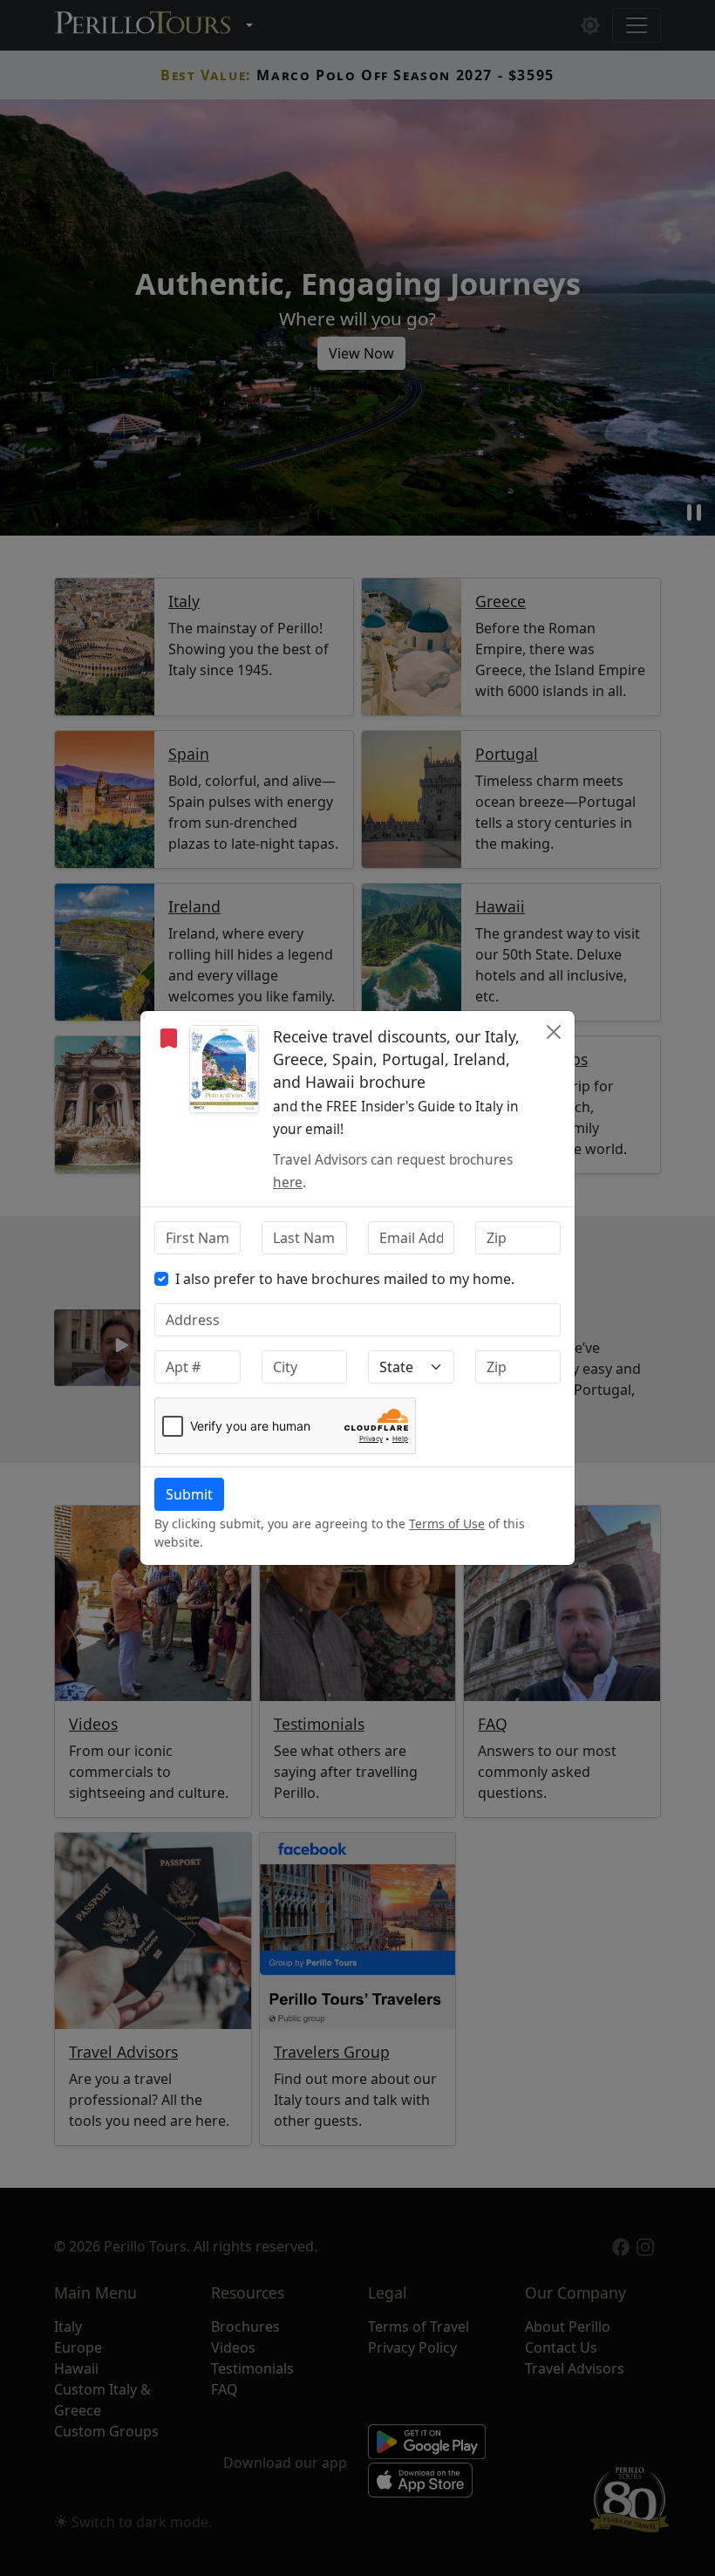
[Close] (554, 1032)
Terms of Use (447, 1524)
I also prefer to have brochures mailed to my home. (345, 1279)
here (288, 1182)
